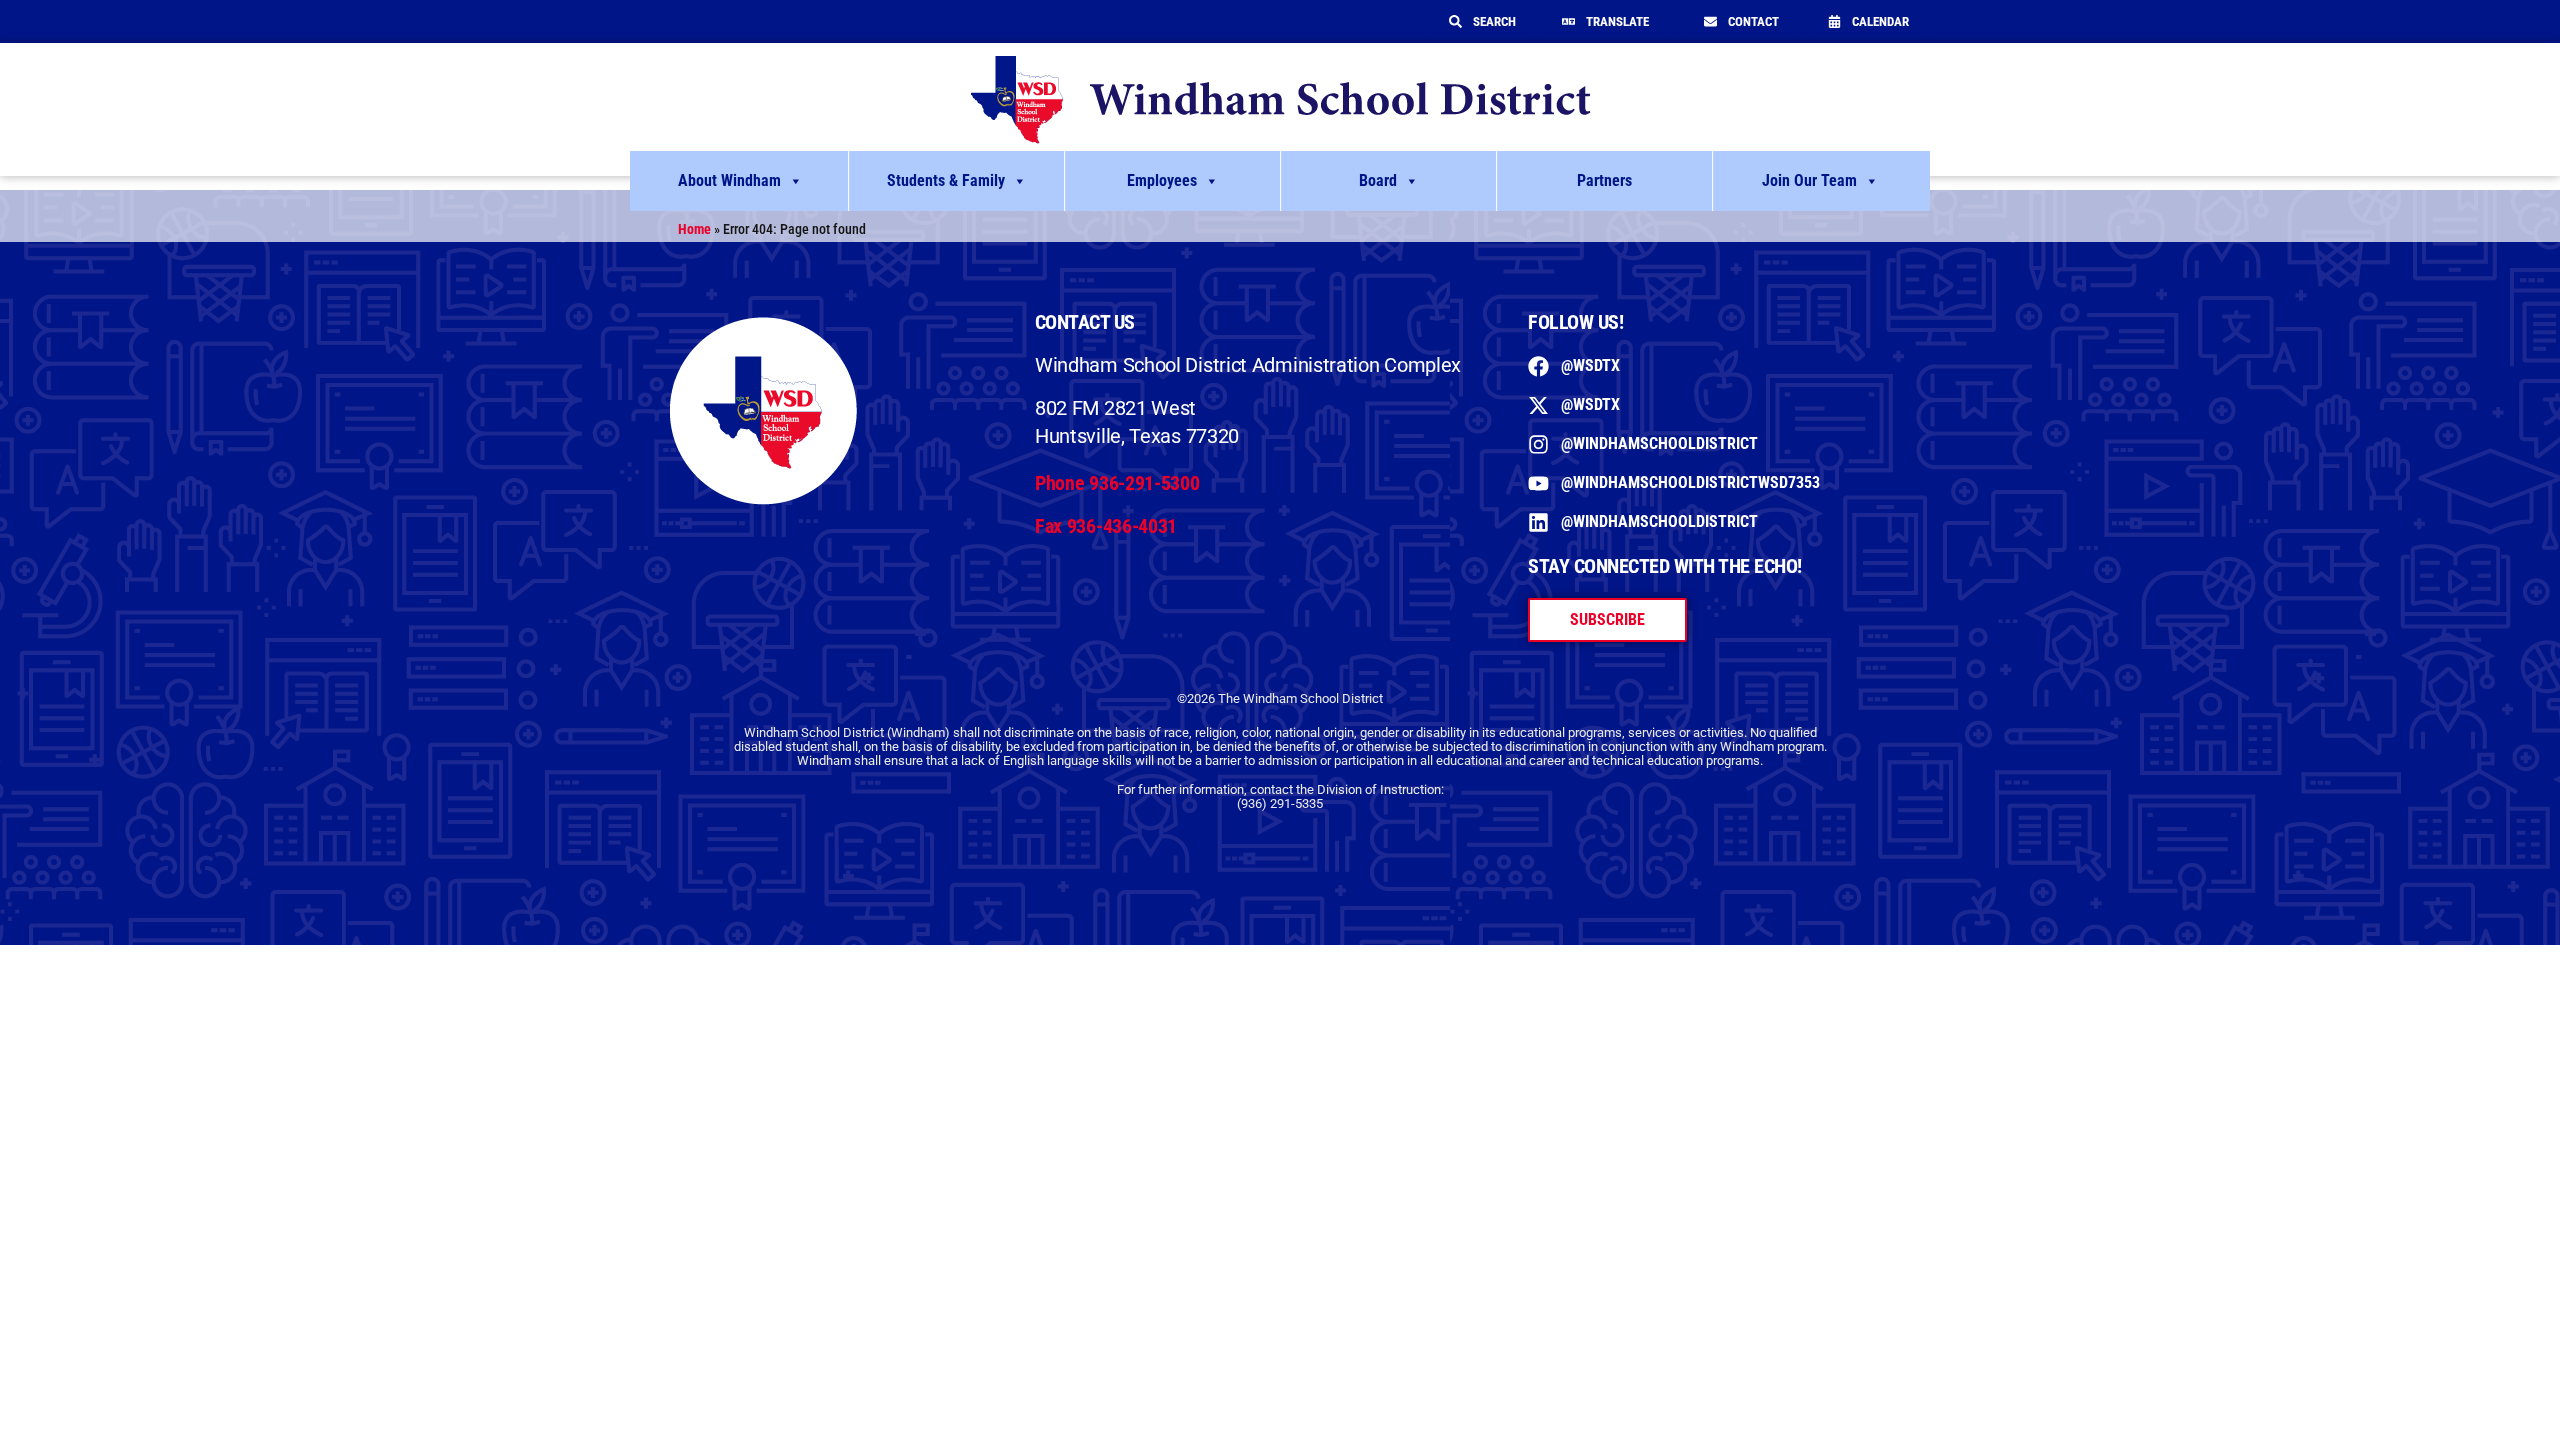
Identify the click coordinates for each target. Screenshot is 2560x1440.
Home (694, 229)
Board (1378, 180)
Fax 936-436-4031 (1106, 526)
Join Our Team (1809, 180)
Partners (1604, 180)
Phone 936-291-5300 (1117, 483)
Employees (1162, 180)
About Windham (729, 180)
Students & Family (946, 180)
